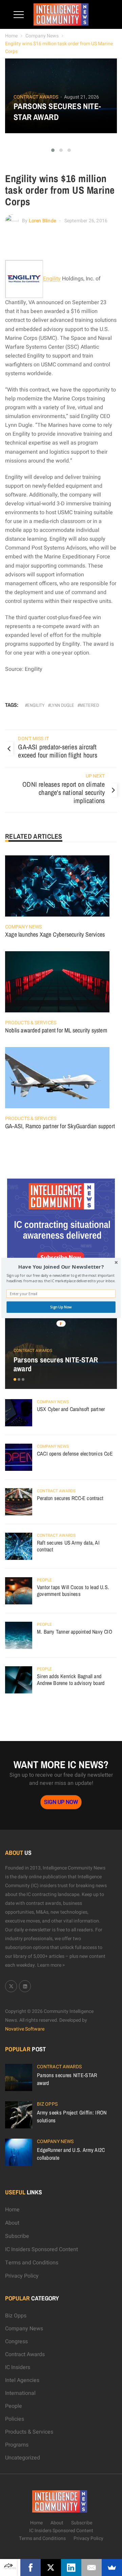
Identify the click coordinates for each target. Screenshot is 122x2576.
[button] (61, 1267)
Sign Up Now (61, 1307)
